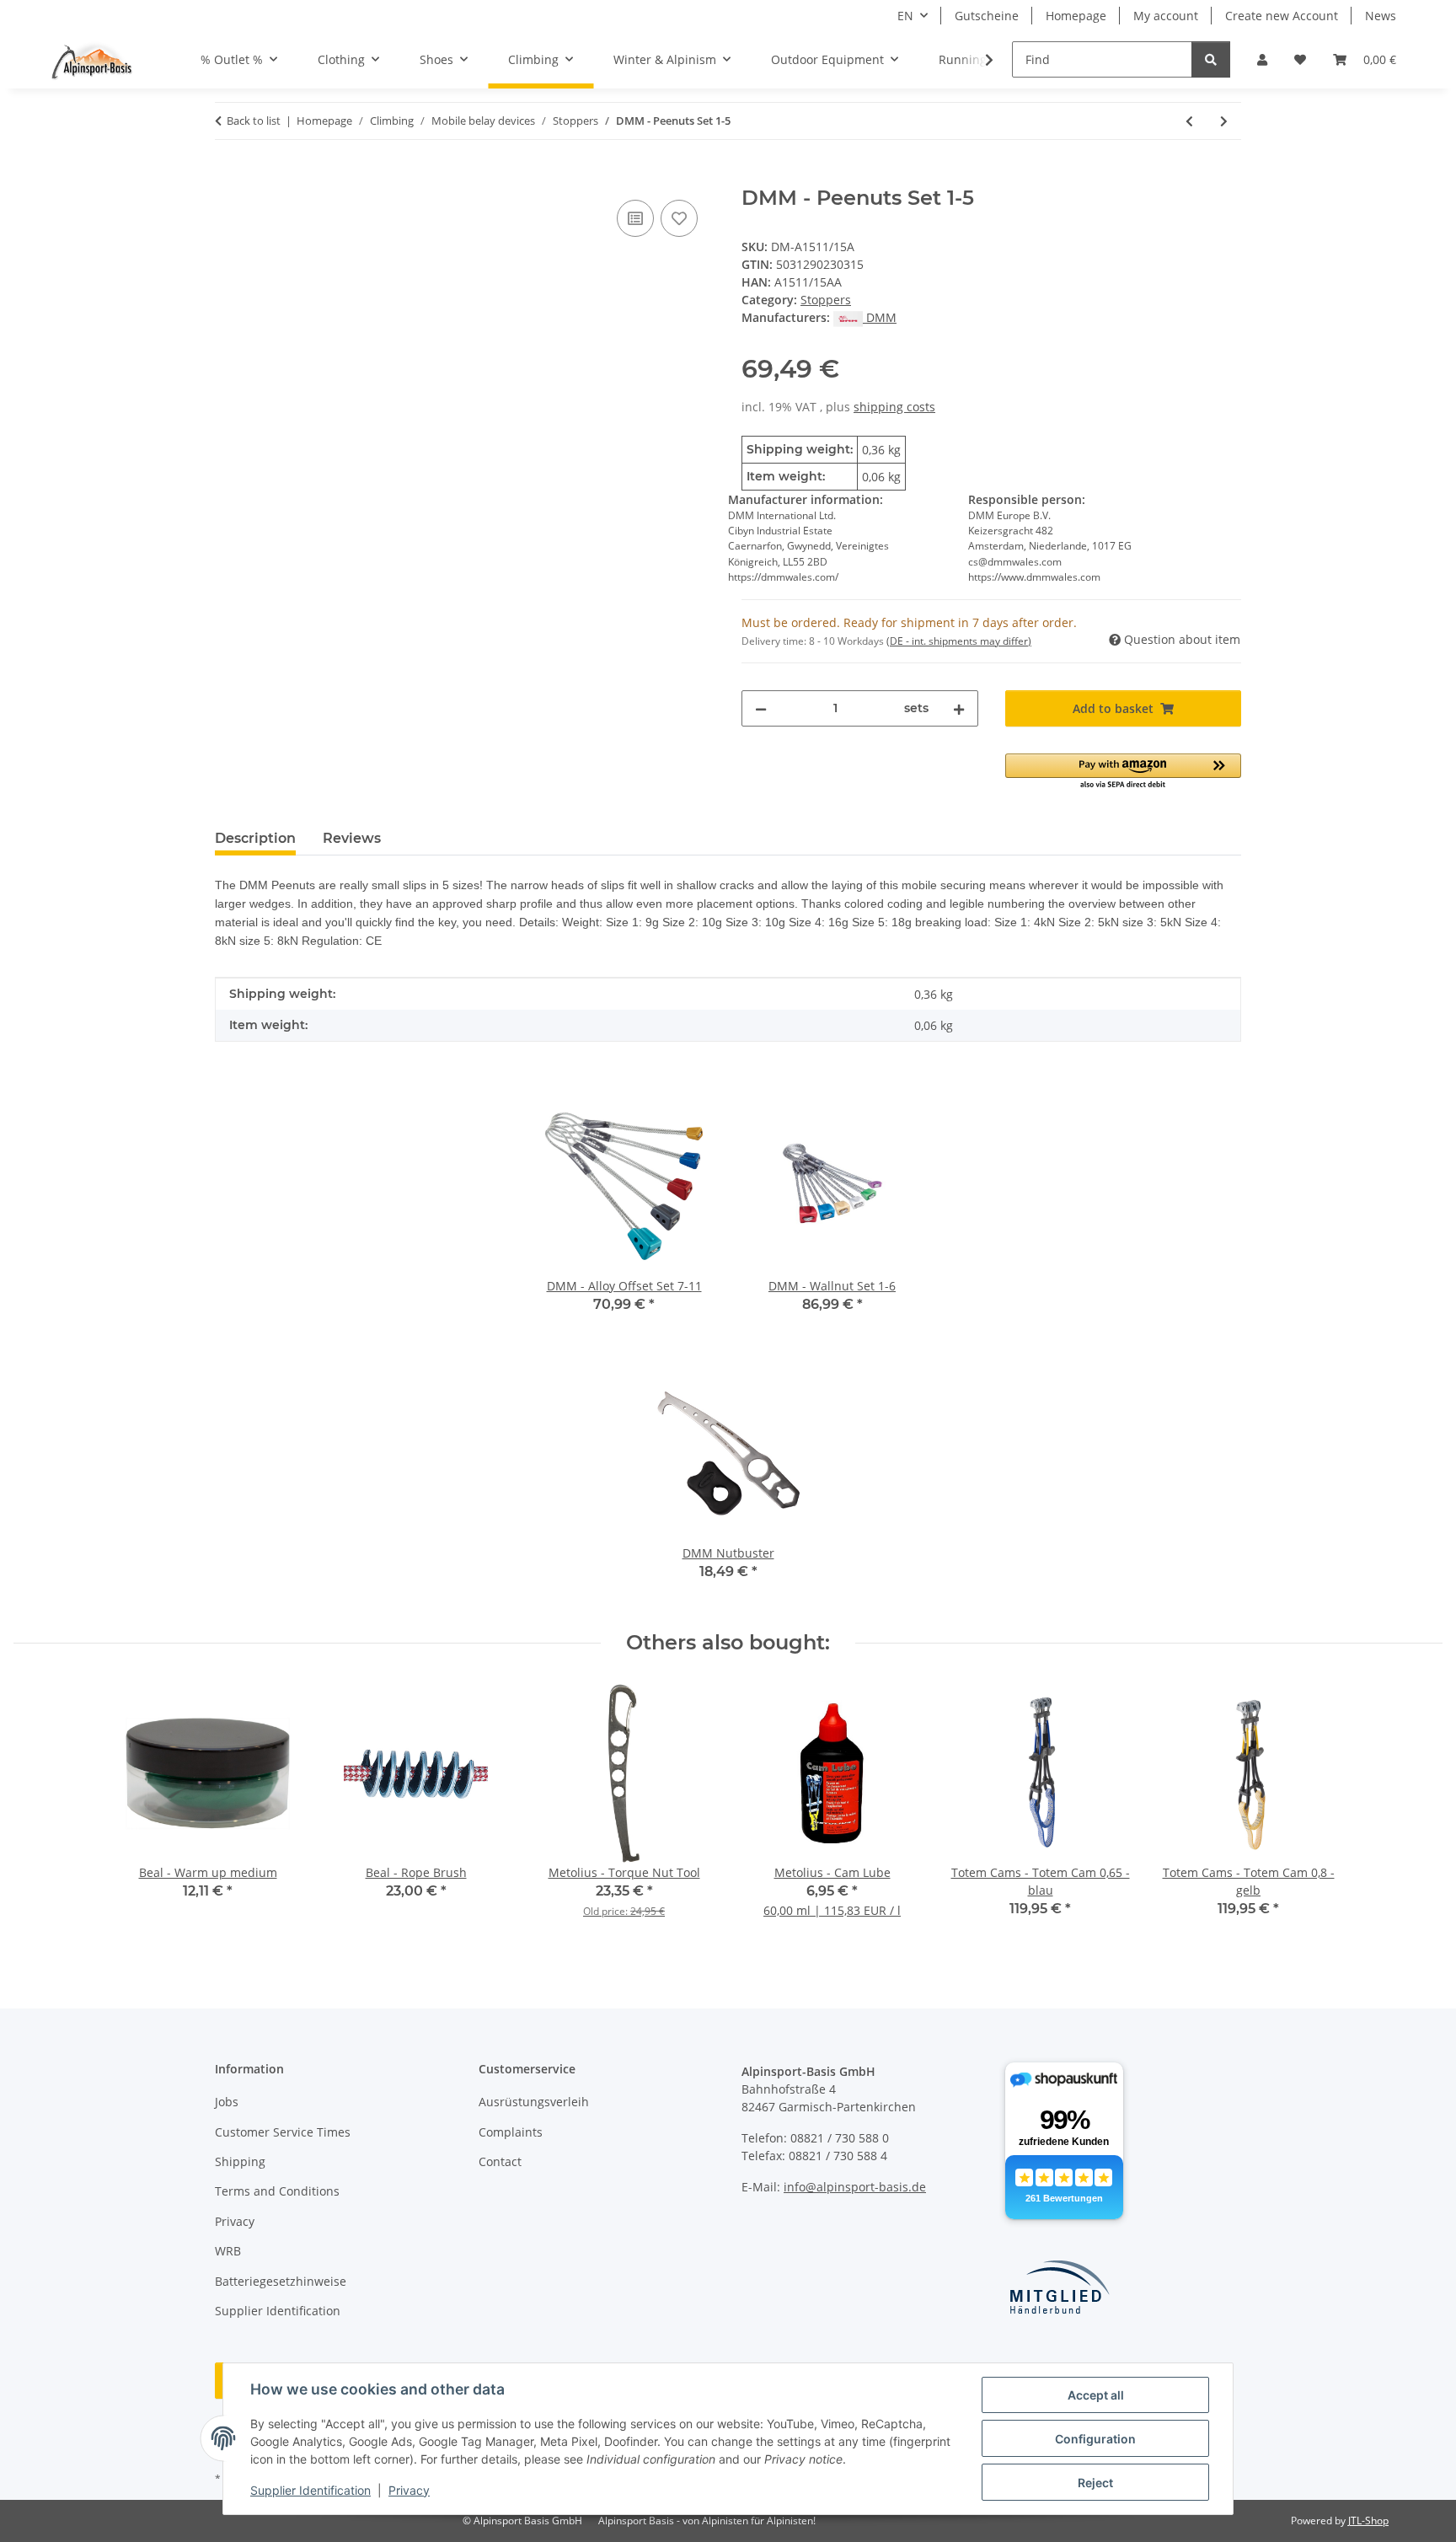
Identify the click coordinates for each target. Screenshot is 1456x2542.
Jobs (227, 2102)
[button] (1262, 59)
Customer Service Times (283, 2132)
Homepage (1076, 16)
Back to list (254, 121)
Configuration (1095, 2439)
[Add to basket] (228, 177)
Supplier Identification (310, 2490)
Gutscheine (987, 16)
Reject (1095, 2483)
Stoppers (826, 300)
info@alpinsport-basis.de (855, 2187)
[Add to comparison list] (635, 218)
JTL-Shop (1368, 2521)
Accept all (1096, 2395)
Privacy (409, 2490)
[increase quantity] (959, 708)
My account (1166, 16)
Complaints (511, 2132)
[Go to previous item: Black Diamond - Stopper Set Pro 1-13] (1189, 121)
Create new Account (1282, 16)
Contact (500, 2161)
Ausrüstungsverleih (534, 2102)
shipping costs (894, 407)
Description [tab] (255, 838)
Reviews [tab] (352, 838)
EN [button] (905, 16)
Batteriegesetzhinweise (281, 2281)
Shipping (240, 2161)
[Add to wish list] (679, 218)
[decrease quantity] (761, 708)
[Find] (1211, 59)
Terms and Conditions (277, 2191)
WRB (228, 2251)
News (1381, 16)
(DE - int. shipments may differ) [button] (959, 641)
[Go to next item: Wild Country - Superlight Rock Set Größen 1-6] (1224, 121)
